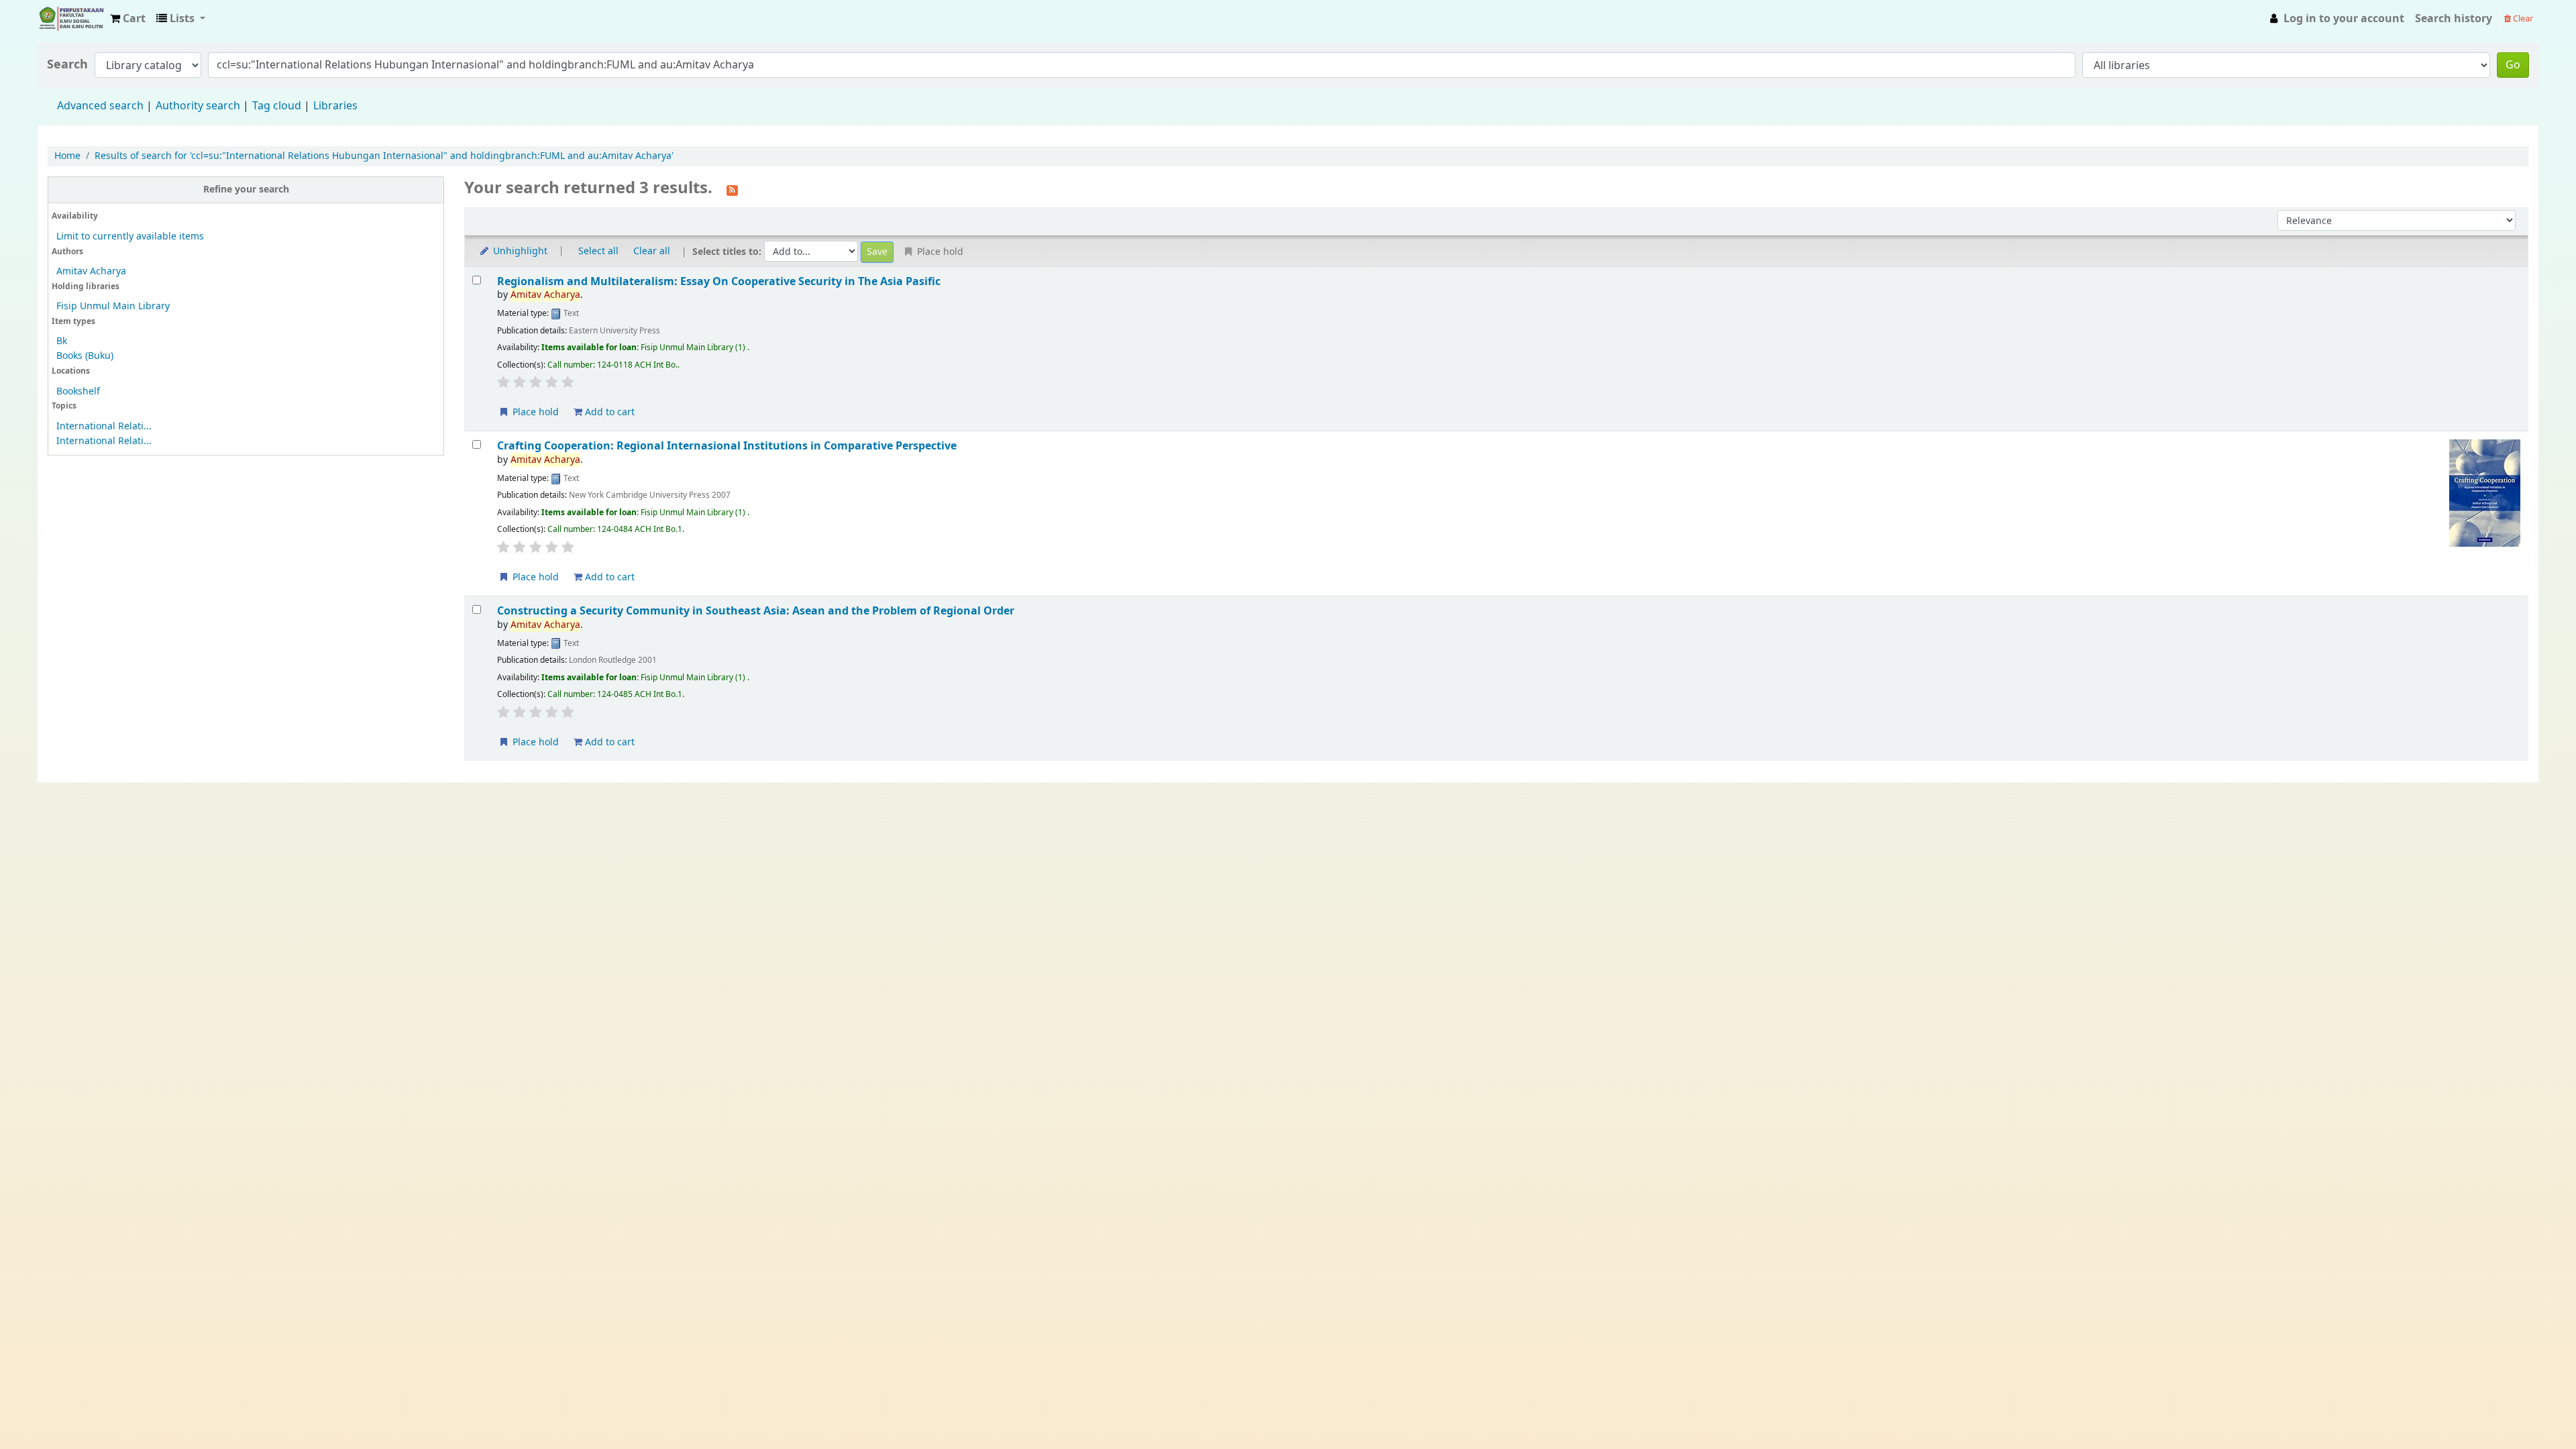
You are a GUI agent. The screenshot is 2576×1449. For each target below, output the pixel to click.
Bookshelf (78, 391)
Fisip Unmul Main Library (71, 19)
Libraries (335, 106)
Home (67, 156)
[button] (128, 19)
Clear (2522, 18)
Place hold (534, 412)
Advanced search (100, 106)
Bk (62, 341)
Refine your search (246, 190)
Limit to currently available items (130, 236)
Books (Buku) (85, 356)
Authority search (198, 106)
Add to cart (608, 412)
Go (2513, 65)
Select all (598, 251)
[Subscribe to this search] (732, 189)
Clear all (652, 251)
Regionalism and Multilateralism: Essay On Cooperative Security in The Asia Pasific (719, 281)
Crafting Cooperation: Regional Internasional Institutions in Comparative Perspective (727, 446)
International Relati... (104, 426)
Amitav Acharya (91, 271)
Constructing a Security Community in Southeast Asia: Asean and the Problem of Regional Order (756, 611)
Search (67, 65)
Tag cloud (277, 106)
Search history (2454, 19)
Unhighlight (519, 251)
